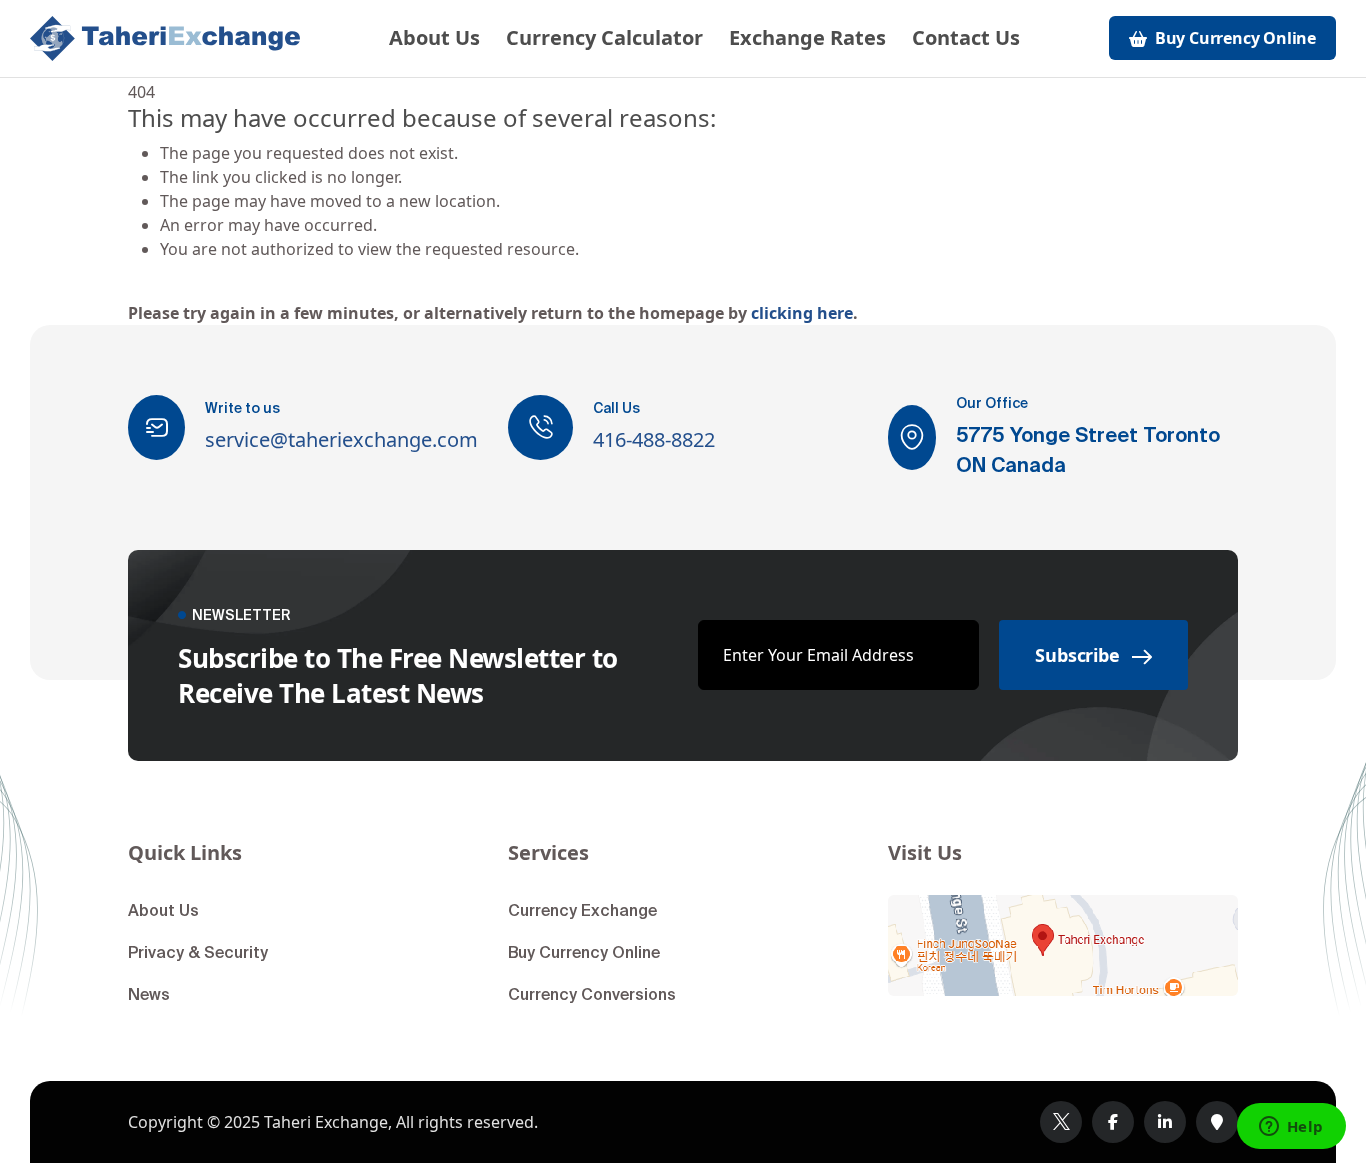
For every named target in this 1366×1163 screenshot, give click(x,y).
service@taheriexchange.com (341, 439)
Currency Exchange (582, 910)
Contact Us (966, 38)
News (149, 994)
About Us (434, 38)
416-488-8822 (654, 439)
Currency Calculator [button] (604, 38)
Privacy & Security (198, 952)
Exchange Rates (807, 38)
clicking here (802, 313)
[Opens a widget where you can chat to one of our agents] (1291, 1128)
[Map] (1063, 945)
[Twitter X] (1061, 1122)
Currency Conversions (592, 994)
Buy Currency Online (584, 952)
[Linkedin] (1165, 1122)
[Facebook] (1113, 1122)
